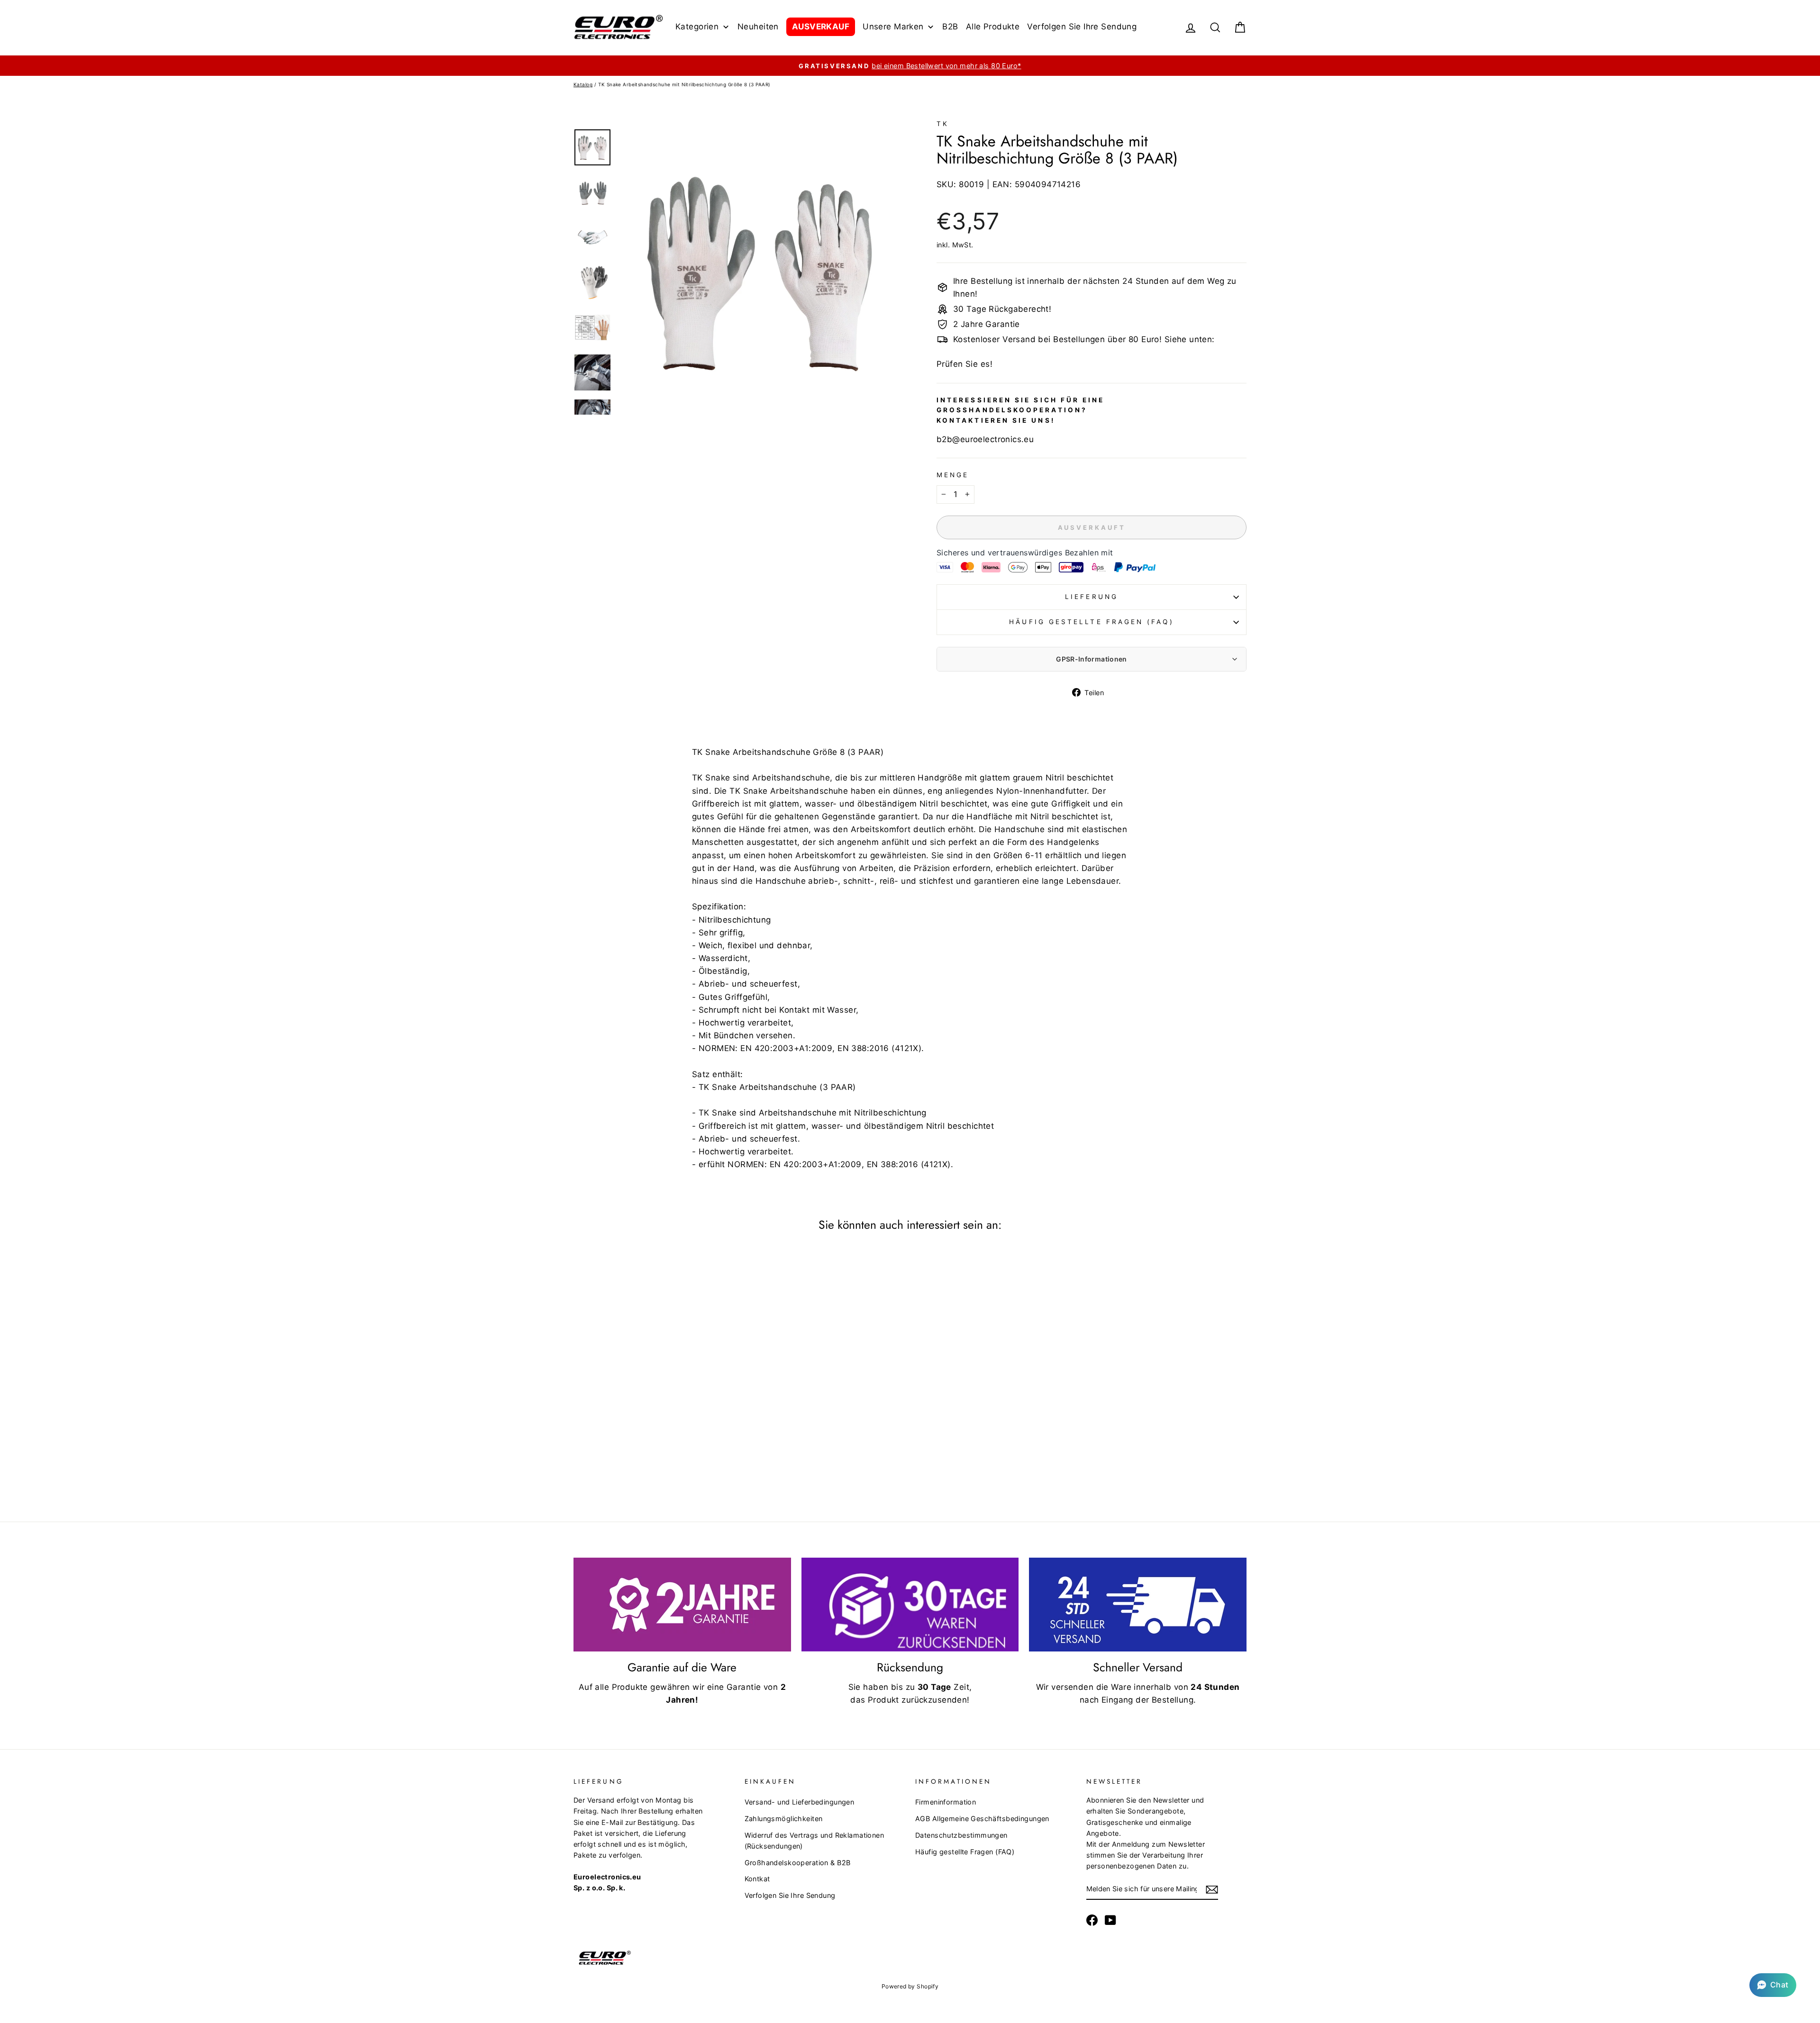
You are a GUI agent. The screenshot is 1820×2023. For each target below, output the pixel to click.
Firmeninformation (946, 1802)
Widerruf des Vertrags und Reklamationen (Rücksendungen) (814, 1841)
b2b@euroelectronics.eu (985, 439)
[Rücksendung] (910, 1605)
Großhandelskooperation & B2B (798, 1863)
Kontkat (757, 1879)
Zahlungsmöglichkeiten (784, 1819)
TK (943, 124)
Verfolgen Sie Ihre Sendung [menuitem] (1082, 27)
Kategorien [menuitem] (697, 27)
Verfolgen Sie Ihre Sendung (790, 1895)
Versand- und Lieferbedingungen (800, 1802)
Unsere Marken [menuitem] (893, 27)
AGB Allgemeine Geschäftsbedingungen (982, 1819)
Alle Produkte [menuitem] (993, 27)
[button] (1773, 1985)
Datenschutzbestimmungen (961, 1835)
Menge (953, 475)
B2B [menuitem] (950, 27)
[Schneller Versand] (1138, 1605)
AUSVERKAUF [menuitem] (821, 27)
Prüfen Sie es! (965, 364)
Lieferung (1092, 597)
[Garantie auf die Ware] (682, 1605)
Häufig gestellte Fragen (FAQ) (1091, 622)
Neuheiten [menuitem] (758, 27)
